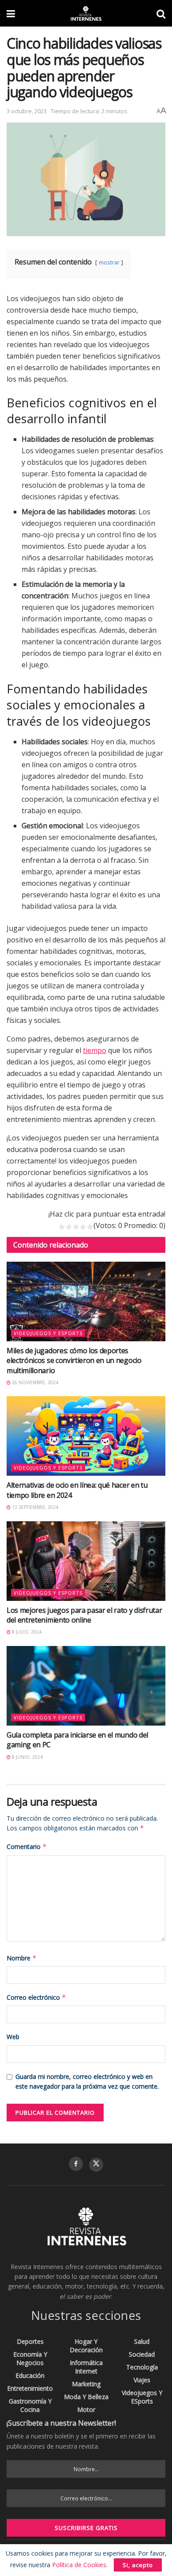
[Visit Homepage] (86, 13)
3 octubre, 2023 (27, 111)
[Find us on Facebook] (76, 2164)
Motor (86, 2409)
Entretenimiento (30, 2388)
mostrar (109, 262)
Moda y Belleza (86, 2397)
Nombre (22, 1958)
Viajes (142, 2380)
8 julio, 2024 (26, 1632)
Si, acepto (138, 2565)
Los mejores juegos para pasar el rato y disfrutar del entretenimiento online (84, 1615)
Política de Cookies (79, 2565)
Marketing (86, 2384)
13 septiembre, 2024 (34, 1507)
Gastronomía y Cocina (30, 2405)
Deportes (30, 2341)
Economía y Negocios (30, 2358)
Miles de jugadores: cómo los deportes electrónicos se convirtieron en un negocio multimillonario (74, 1361)
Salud (142, 2341)
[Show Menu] (11, 13)
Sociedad (142, 2354)
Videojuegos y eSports (48, 1333)
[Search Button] (161, 13)
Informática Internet (86, 2367)
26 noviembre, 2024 (34, 1382)
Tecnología (142, 2367)
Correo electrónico (36, 1997)
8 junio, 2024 (27, 1757)
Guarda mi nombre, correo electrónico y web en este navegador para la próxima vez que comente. (87, 2081)
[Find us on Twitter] (96, 2165)
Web (13, 2037)
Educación (30, 2375)
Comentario (27, 1847)
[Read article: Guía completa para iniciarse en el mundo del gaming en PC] (86, 1686)
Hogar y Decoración (86, 2346)
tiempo (95, 1050)
